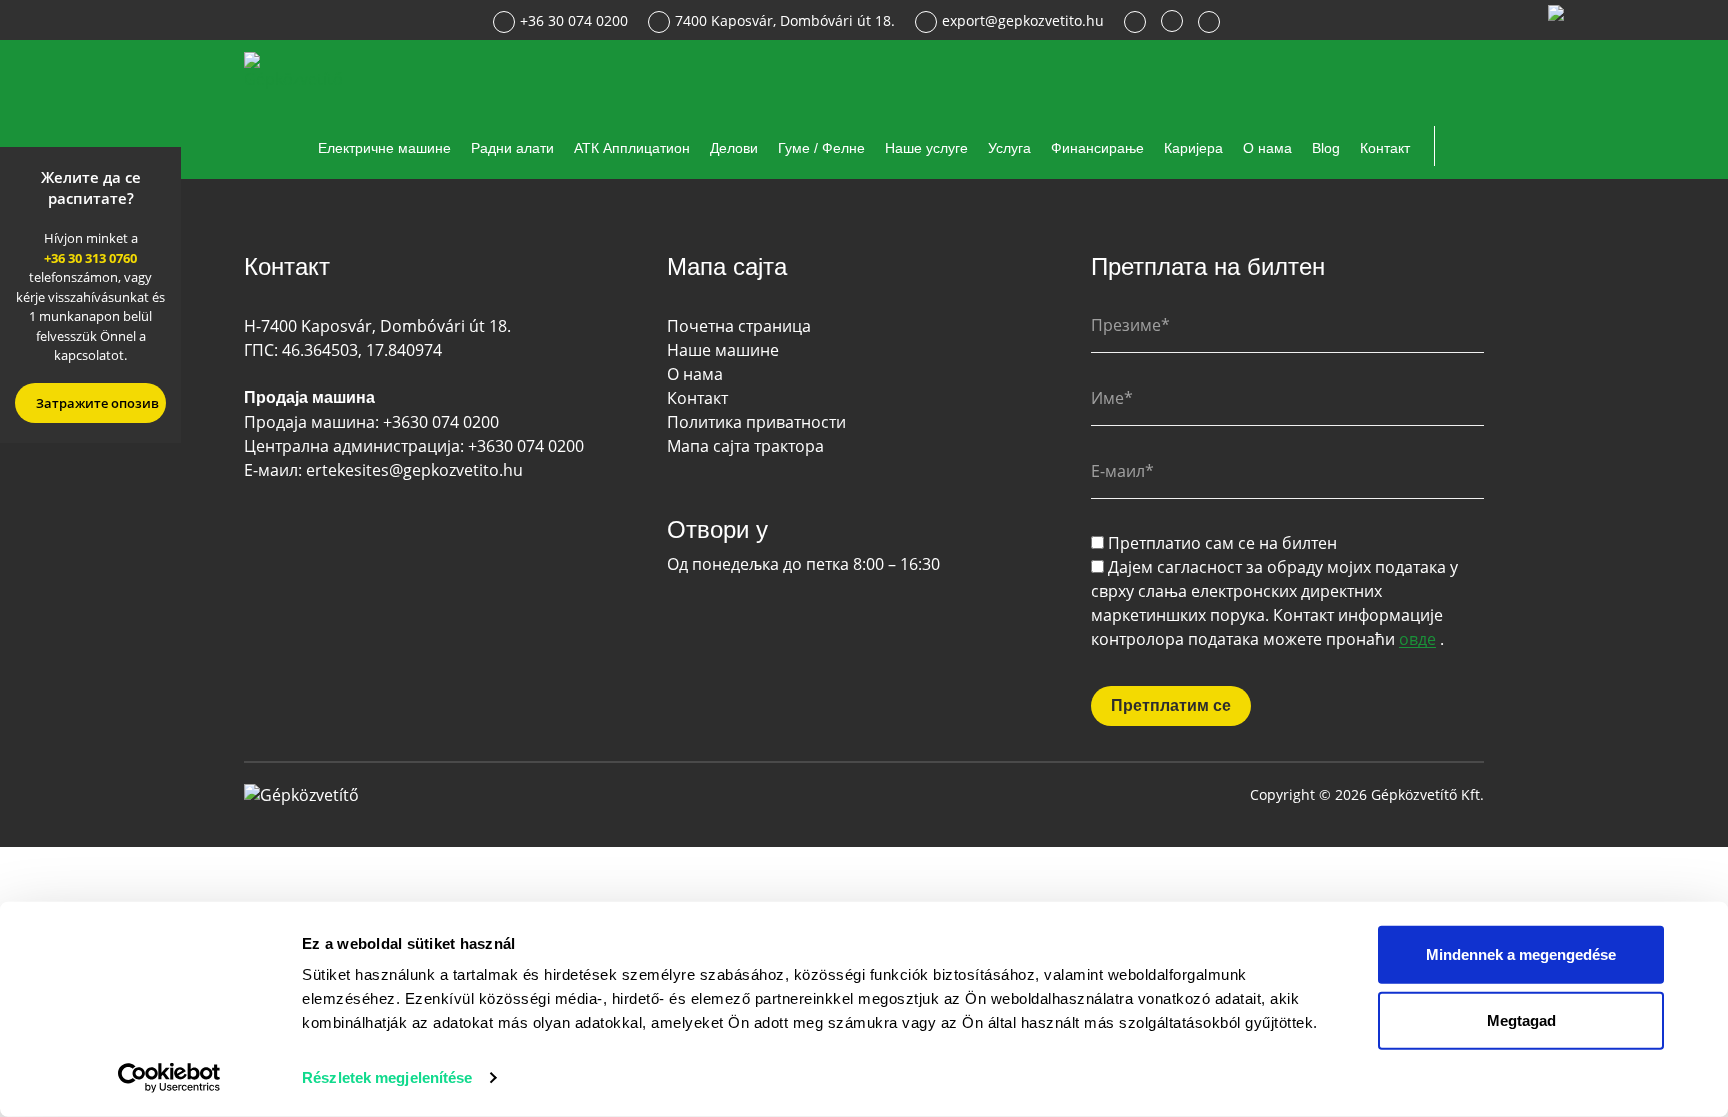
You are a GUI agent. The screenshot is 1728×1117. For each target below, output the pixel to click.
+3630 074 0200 (441, 422)
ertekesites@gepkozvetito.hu (414, 470)
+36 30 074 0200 (574, 20)
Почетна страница (739, 326)
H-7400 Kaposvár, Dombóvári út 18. (377, 326)
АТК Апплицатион (632, 148)
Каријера (1193, 148)
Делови (734, 148)
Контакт (1385, 148)
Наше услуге (926, 148)
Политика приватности (756, 422)
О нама (1267, 148)
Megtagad (1521, 1019)
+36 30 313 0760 (90, 258)
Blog (1326, 148)
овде (1417, 639)
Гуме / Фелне (821, 148)
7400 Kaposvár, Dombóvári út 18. (785, 20)
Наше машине (723, 350)
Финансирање (1097, 148)
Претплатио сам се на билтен (1222, 543)
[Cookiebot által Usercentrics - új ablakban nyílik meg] (169, 1078)
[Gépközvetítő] (296, 69)
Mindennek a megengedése (1521, 954)
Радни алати (512, 148)
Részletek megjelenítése (387, 1077)
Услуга (1009, 148)
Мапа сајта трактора (745, 446)
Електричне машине (384, 148)
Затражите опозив (96, 403)
